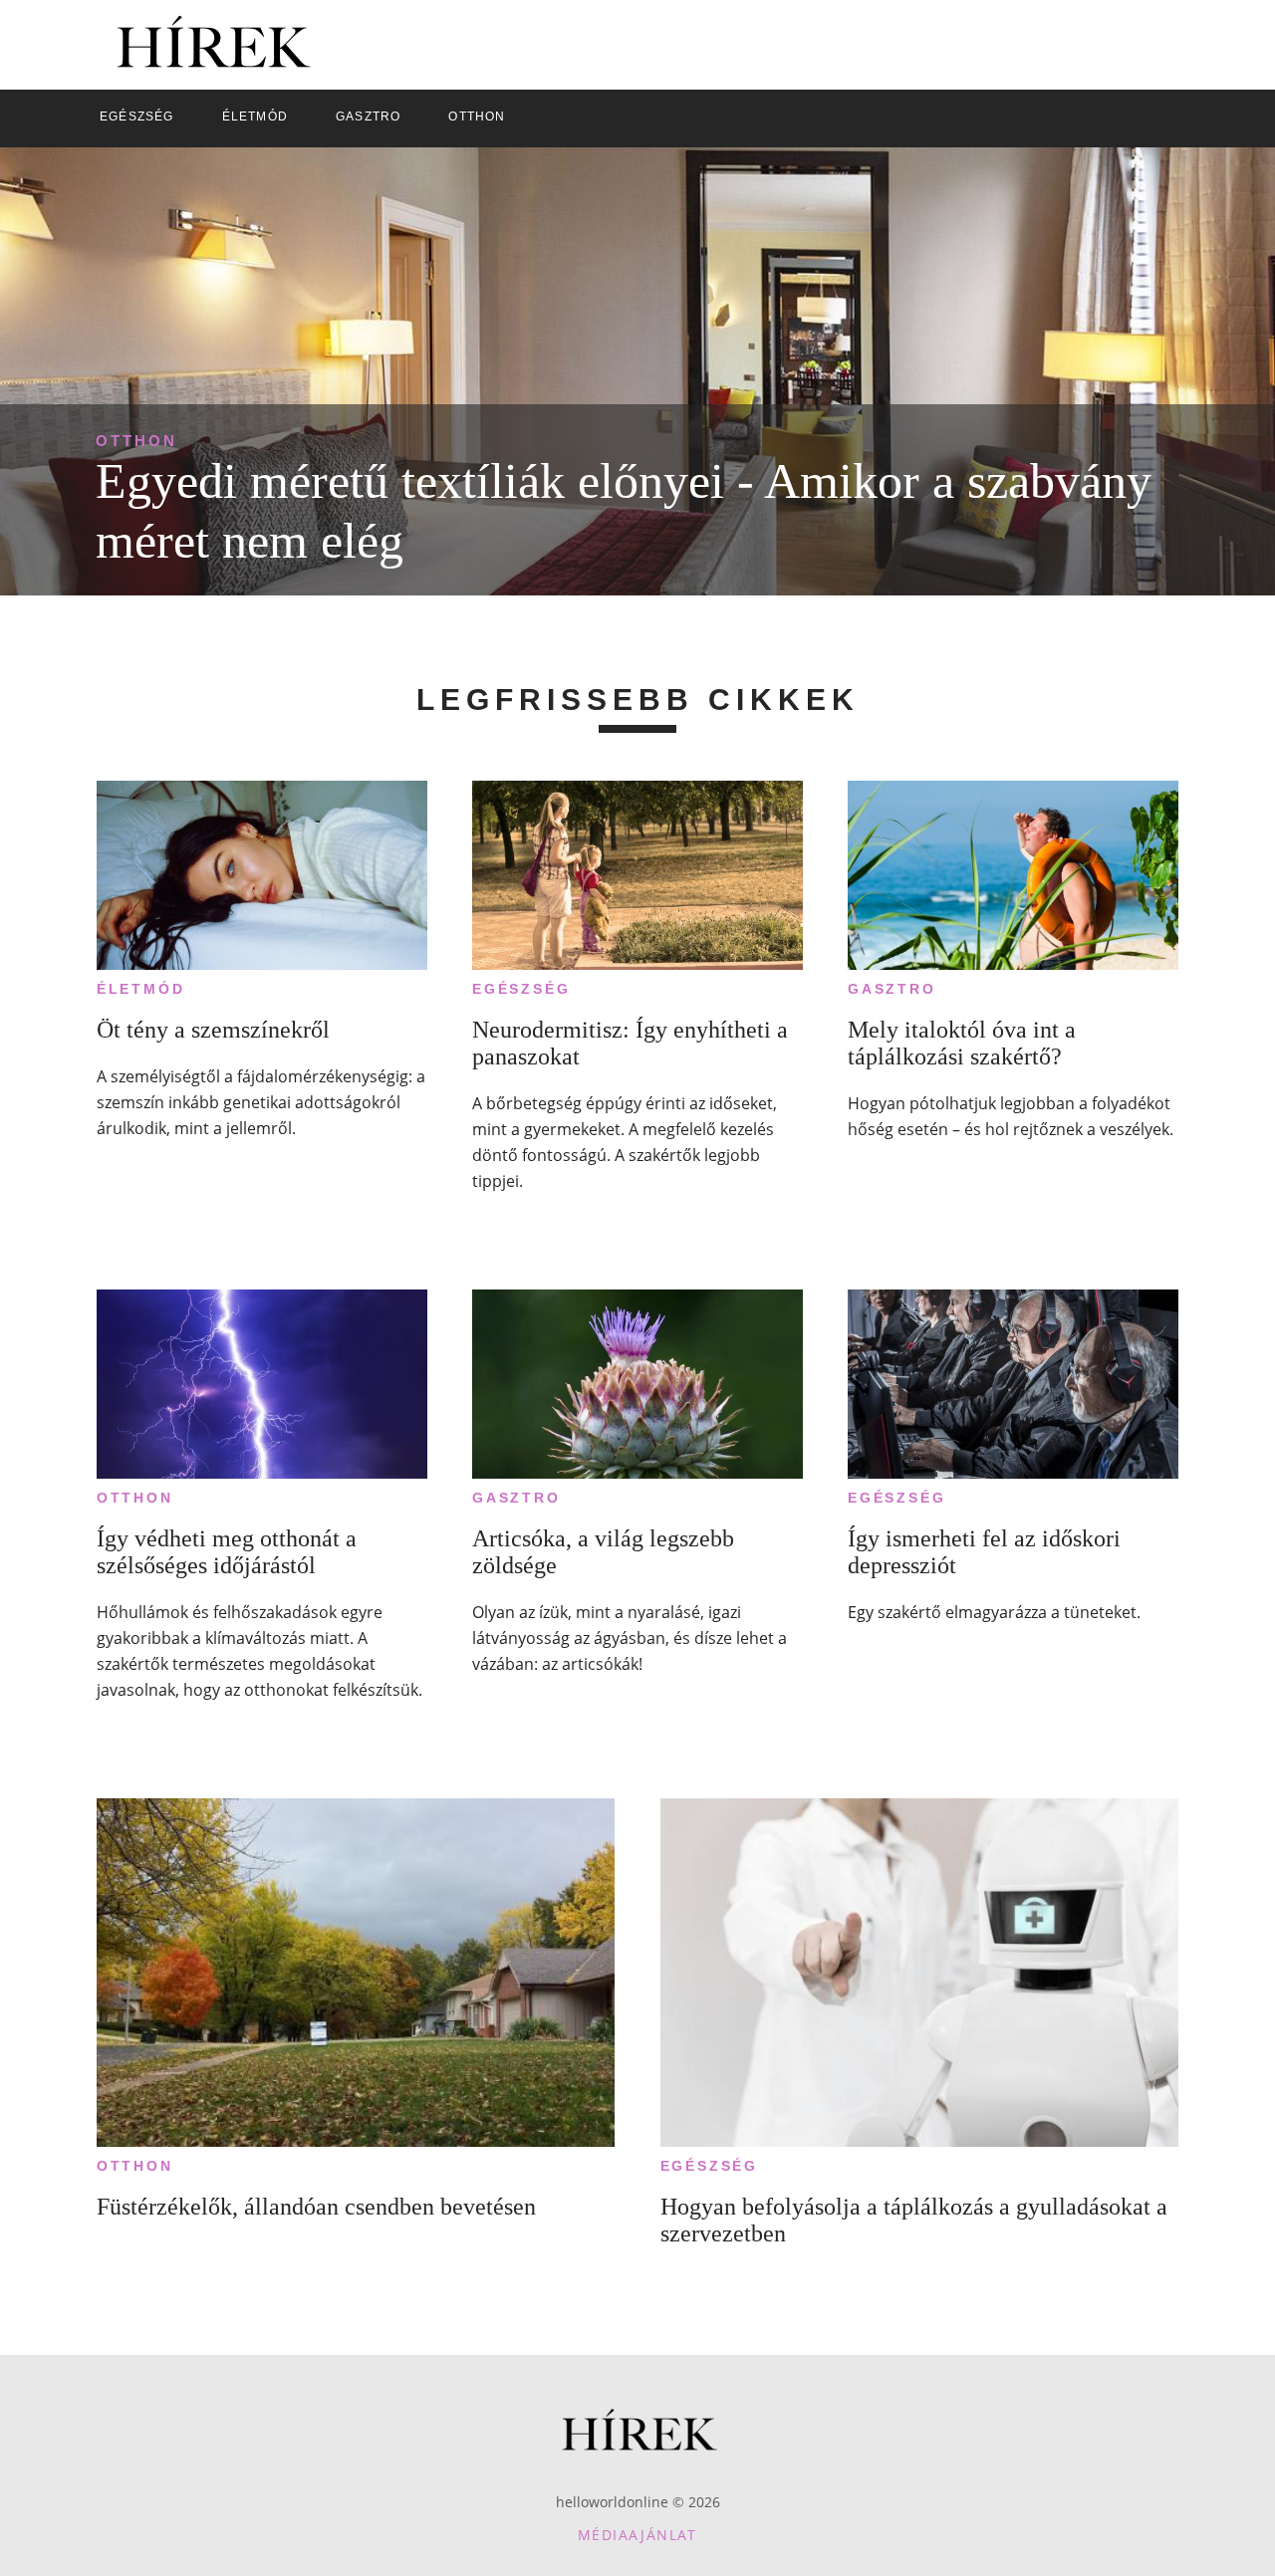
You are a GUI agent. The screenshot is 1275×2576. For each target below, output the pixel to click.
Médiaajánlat (637, 2535)
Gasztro (892, 989)
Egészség (521, 989)
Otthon (136, 441)
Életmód (141, 989)
